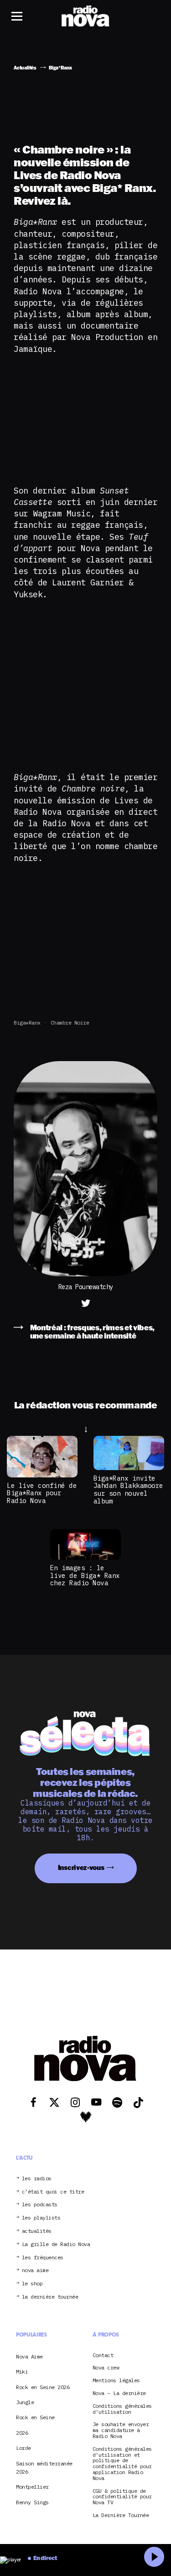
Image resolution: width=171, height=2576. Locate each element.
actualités (37, 2231)
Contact (103, 2356)
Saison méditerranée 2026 (44, 2467)
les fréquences (43, 2258)
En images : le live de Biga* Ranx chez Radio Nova (85, 1575)
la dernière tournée (50, 2297)
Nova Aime (29, 2356)
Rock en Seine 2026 (43, 2387)
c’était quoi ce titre (53, 2192)
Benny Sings (32, 2502)
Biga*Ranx (27, 1022)
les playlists (41, 2218)
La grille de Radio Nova (56, 2244)
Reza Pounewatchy (86, 1287)
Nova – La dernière (119, 2393)
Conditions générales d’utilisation (122, 2409)
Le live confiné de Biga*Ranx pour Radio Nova (42, 1493)
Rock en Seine (35, 2417)
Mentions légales (116, 2381)
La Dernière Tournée (121, 2515)
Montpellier (32, 2487)
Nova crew (106, 2368)
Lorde (23, 2448)
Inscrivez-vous (81, 1867)
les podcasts (40, 2205)
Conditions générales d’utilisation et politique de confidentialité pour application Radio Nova (122, 2464)
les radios (37, 2179)
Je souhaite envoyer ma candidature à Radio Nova (121, 2430)
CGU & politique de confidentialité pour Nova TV (122, 2497)
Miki (22, 2372)
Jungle (25, 2402)
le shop (32, 2284)
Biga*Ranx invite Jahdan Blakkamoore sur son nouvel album (128, 1490)
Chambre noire (70, 1022)
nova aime (35, 2271)
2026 (22, 2433)
